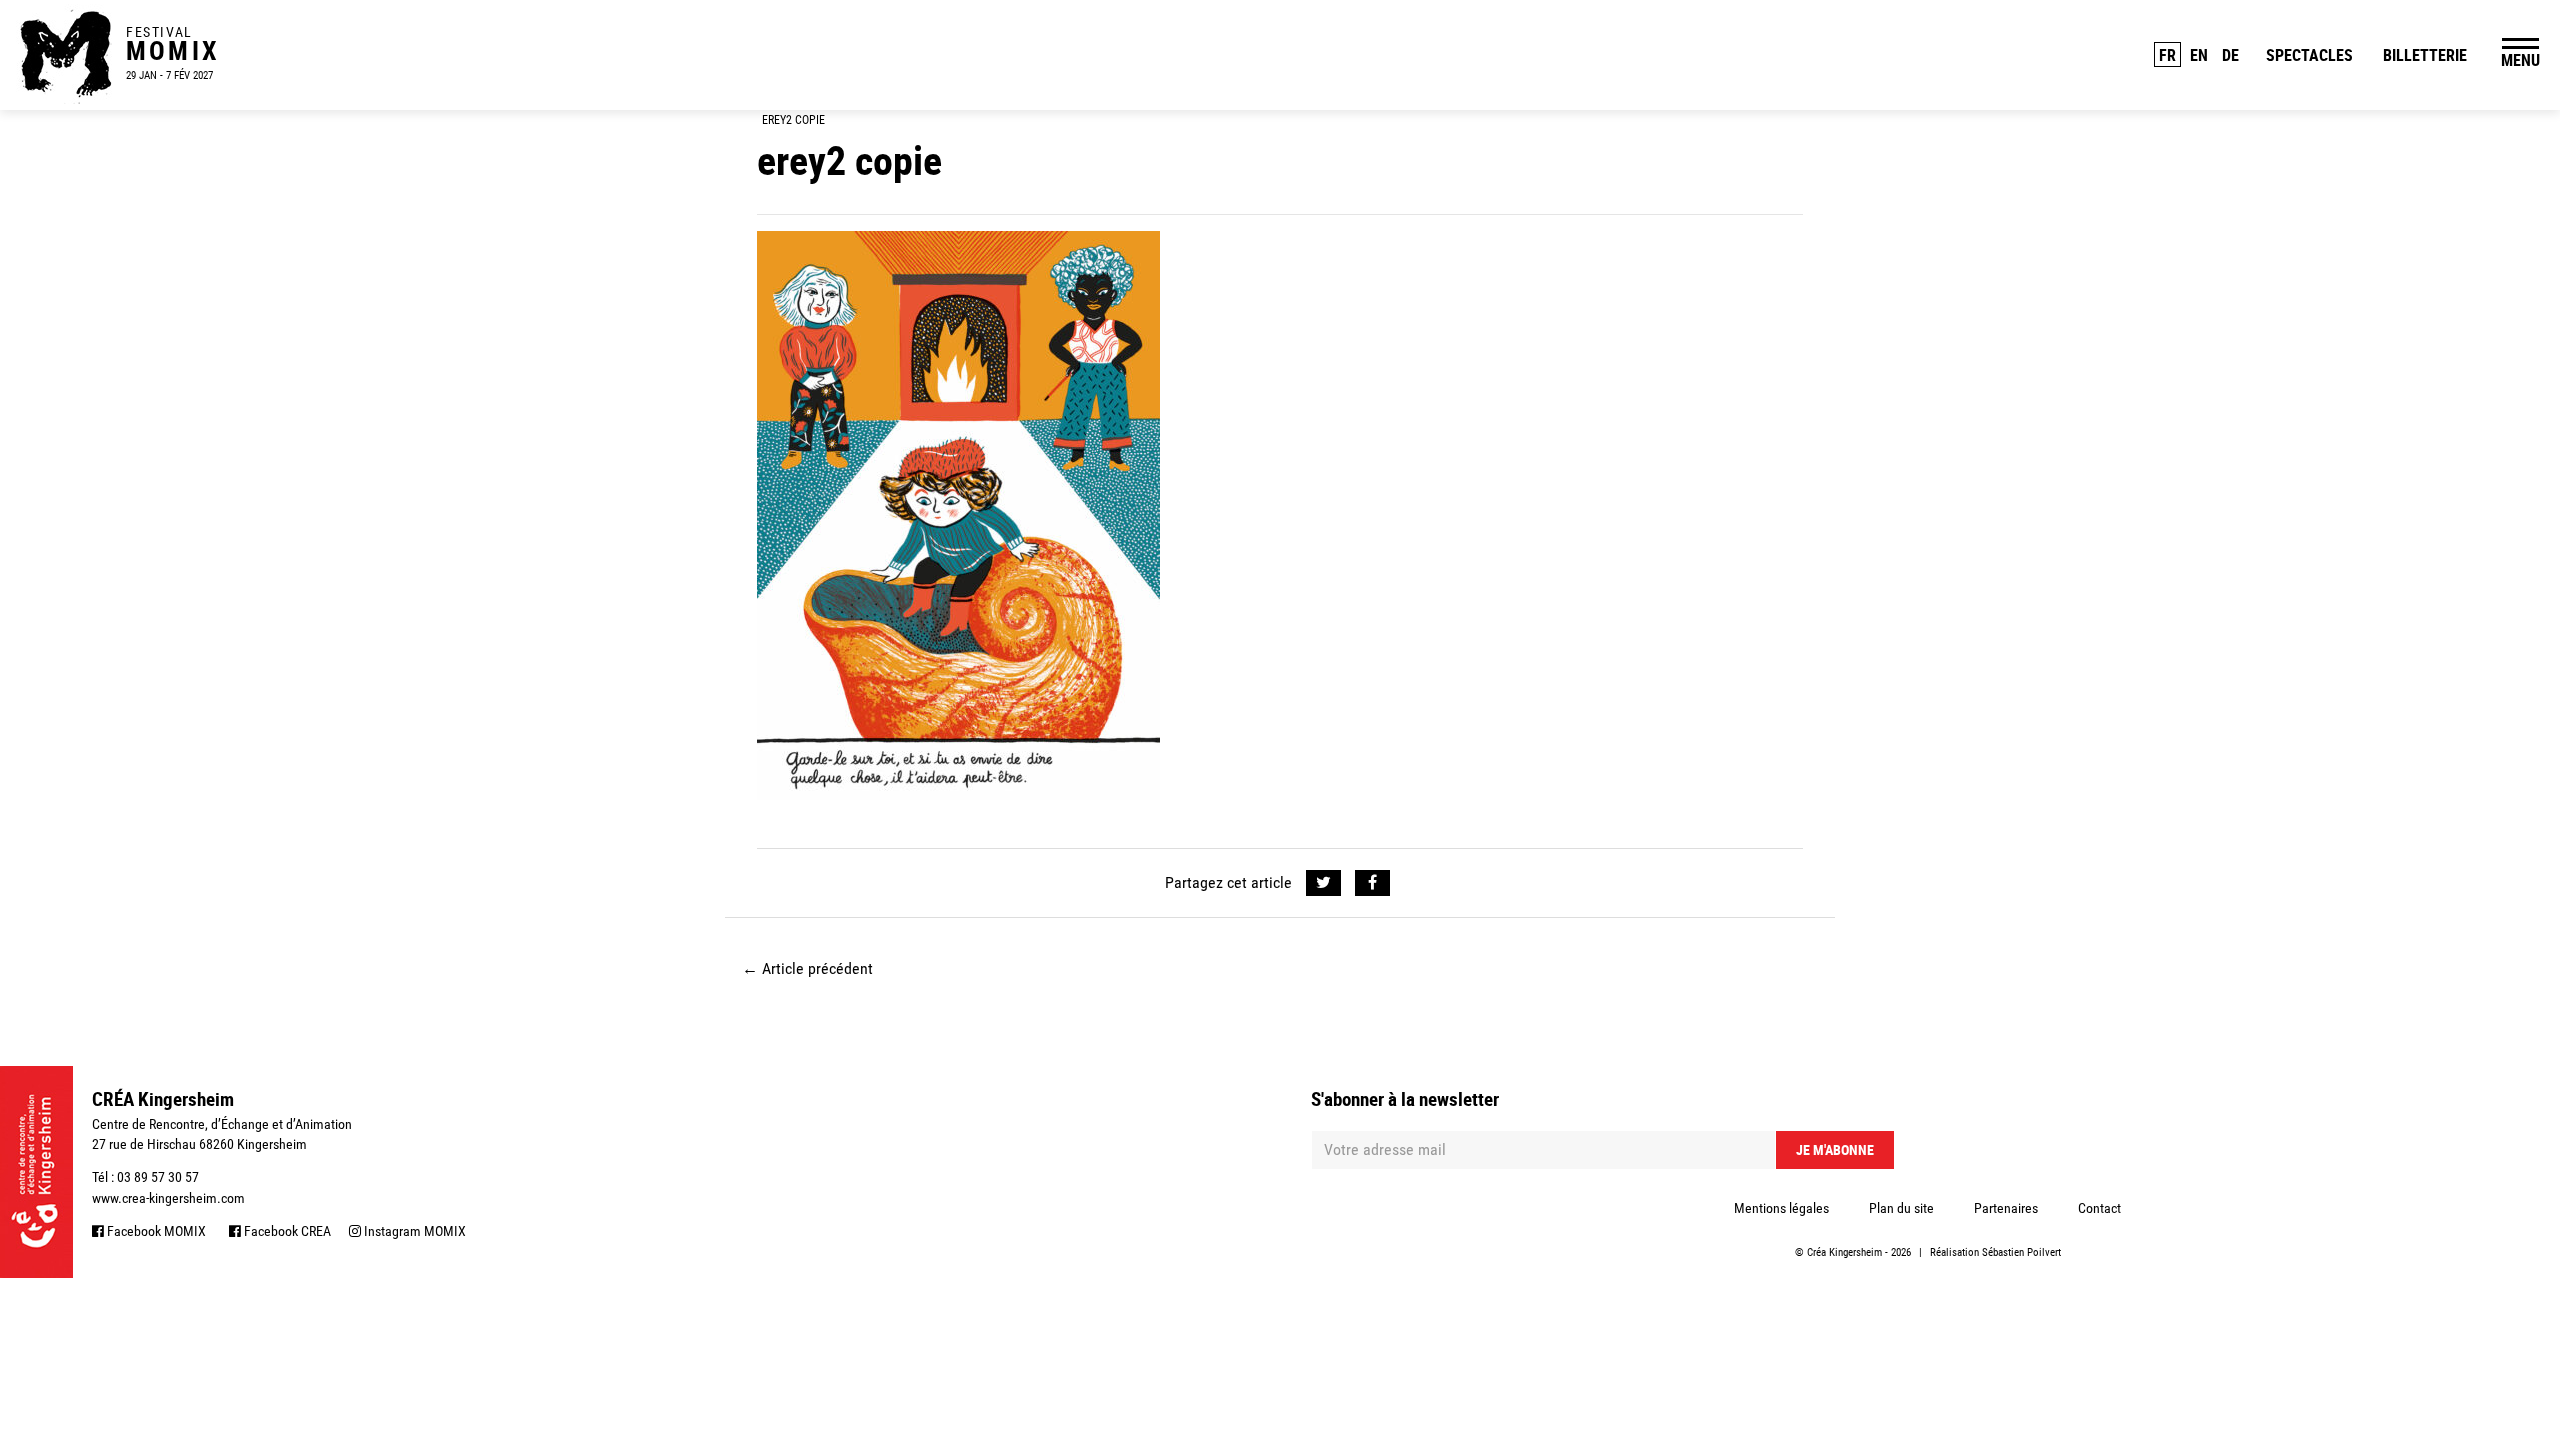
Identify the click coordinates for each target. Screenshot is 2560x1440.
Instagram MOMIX (413, 1231)
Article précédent (807, 968)
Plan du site (1901, 1208)
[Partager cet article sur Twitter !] (1323, 883)
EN (2199, 55)
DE (2230, 55)
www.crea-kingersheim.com (168, 1198)
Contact (2099, 1208)
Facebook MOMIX (155, 1231)
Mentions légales (1781, 1208)
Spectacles (2309, 55)
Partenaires (2006, 1208)
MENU (2520, 60)
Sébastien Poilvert (2021, 1252)
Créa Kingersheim (1844, 1252)
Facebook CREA (286, 1231)
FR (2167, 55)
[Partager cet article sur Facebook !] (1372, 883)
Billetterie (2425, 55)
